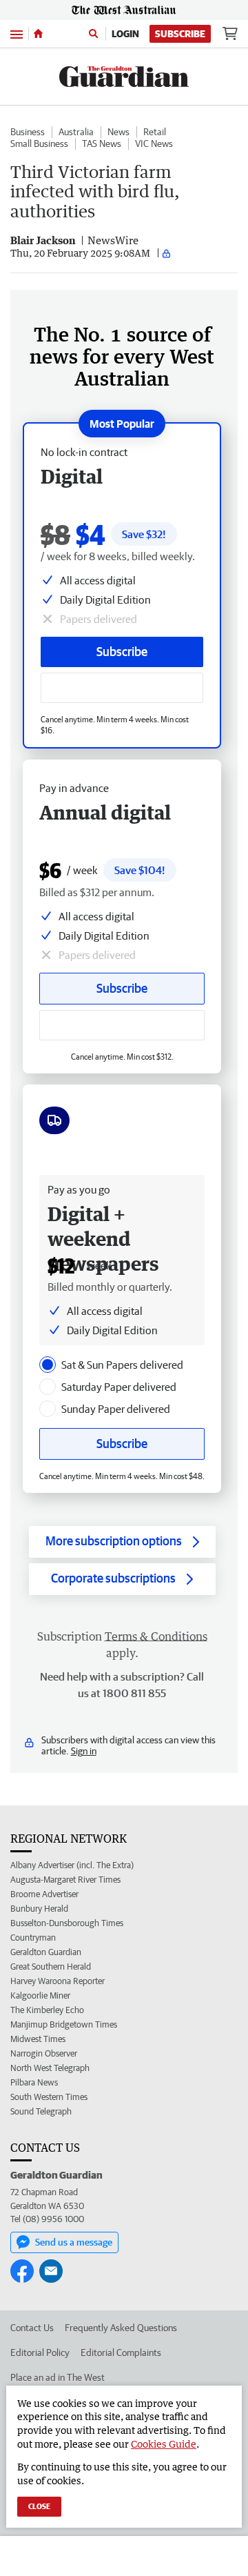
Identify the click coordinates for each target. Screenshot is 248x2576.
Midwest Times (38, 2039)
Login (125, 34)
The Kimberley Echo (47, 2010)
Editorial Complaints (121, 2352)
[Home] (38, 34)
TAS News (102, 143)
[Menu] (17, 33)
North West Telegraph (50, 2068)
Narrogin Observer (44, 2053)
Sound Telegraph (41, 2111)
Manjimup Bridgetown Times (64, 2024)
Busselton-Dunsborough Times (67, 1923)
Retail (155, 132)
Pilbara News (34, 2082)
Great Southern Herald (51, 1966)
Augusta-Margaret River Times (65, 1880)
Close (39, 2506)
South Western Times (49, 2097)
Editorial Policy (40, 2352)
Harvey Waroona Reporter (58, 1981)
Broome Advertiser (44, 1894)
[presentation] (48, 1365)
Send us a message (74, 2242)
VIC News (154, 143)
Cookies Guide (164, 2444)
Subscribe (180, 34)
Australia (76, 132)
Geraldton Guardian (46, 1952)
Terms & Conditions (156, 1636)
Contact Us (32, 2328)
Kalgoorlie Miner (40, 1995)
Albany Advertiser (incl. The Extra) (72, 1865)
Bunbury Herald (39, 1909)
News (118, 132)
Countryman (33, 1938)
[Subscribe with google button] (122, 688)
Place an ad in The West (58, 2377)
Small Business (39, 143)
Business (28, 132)
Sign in (84, 1751)
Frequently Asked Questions (121, 2328)
